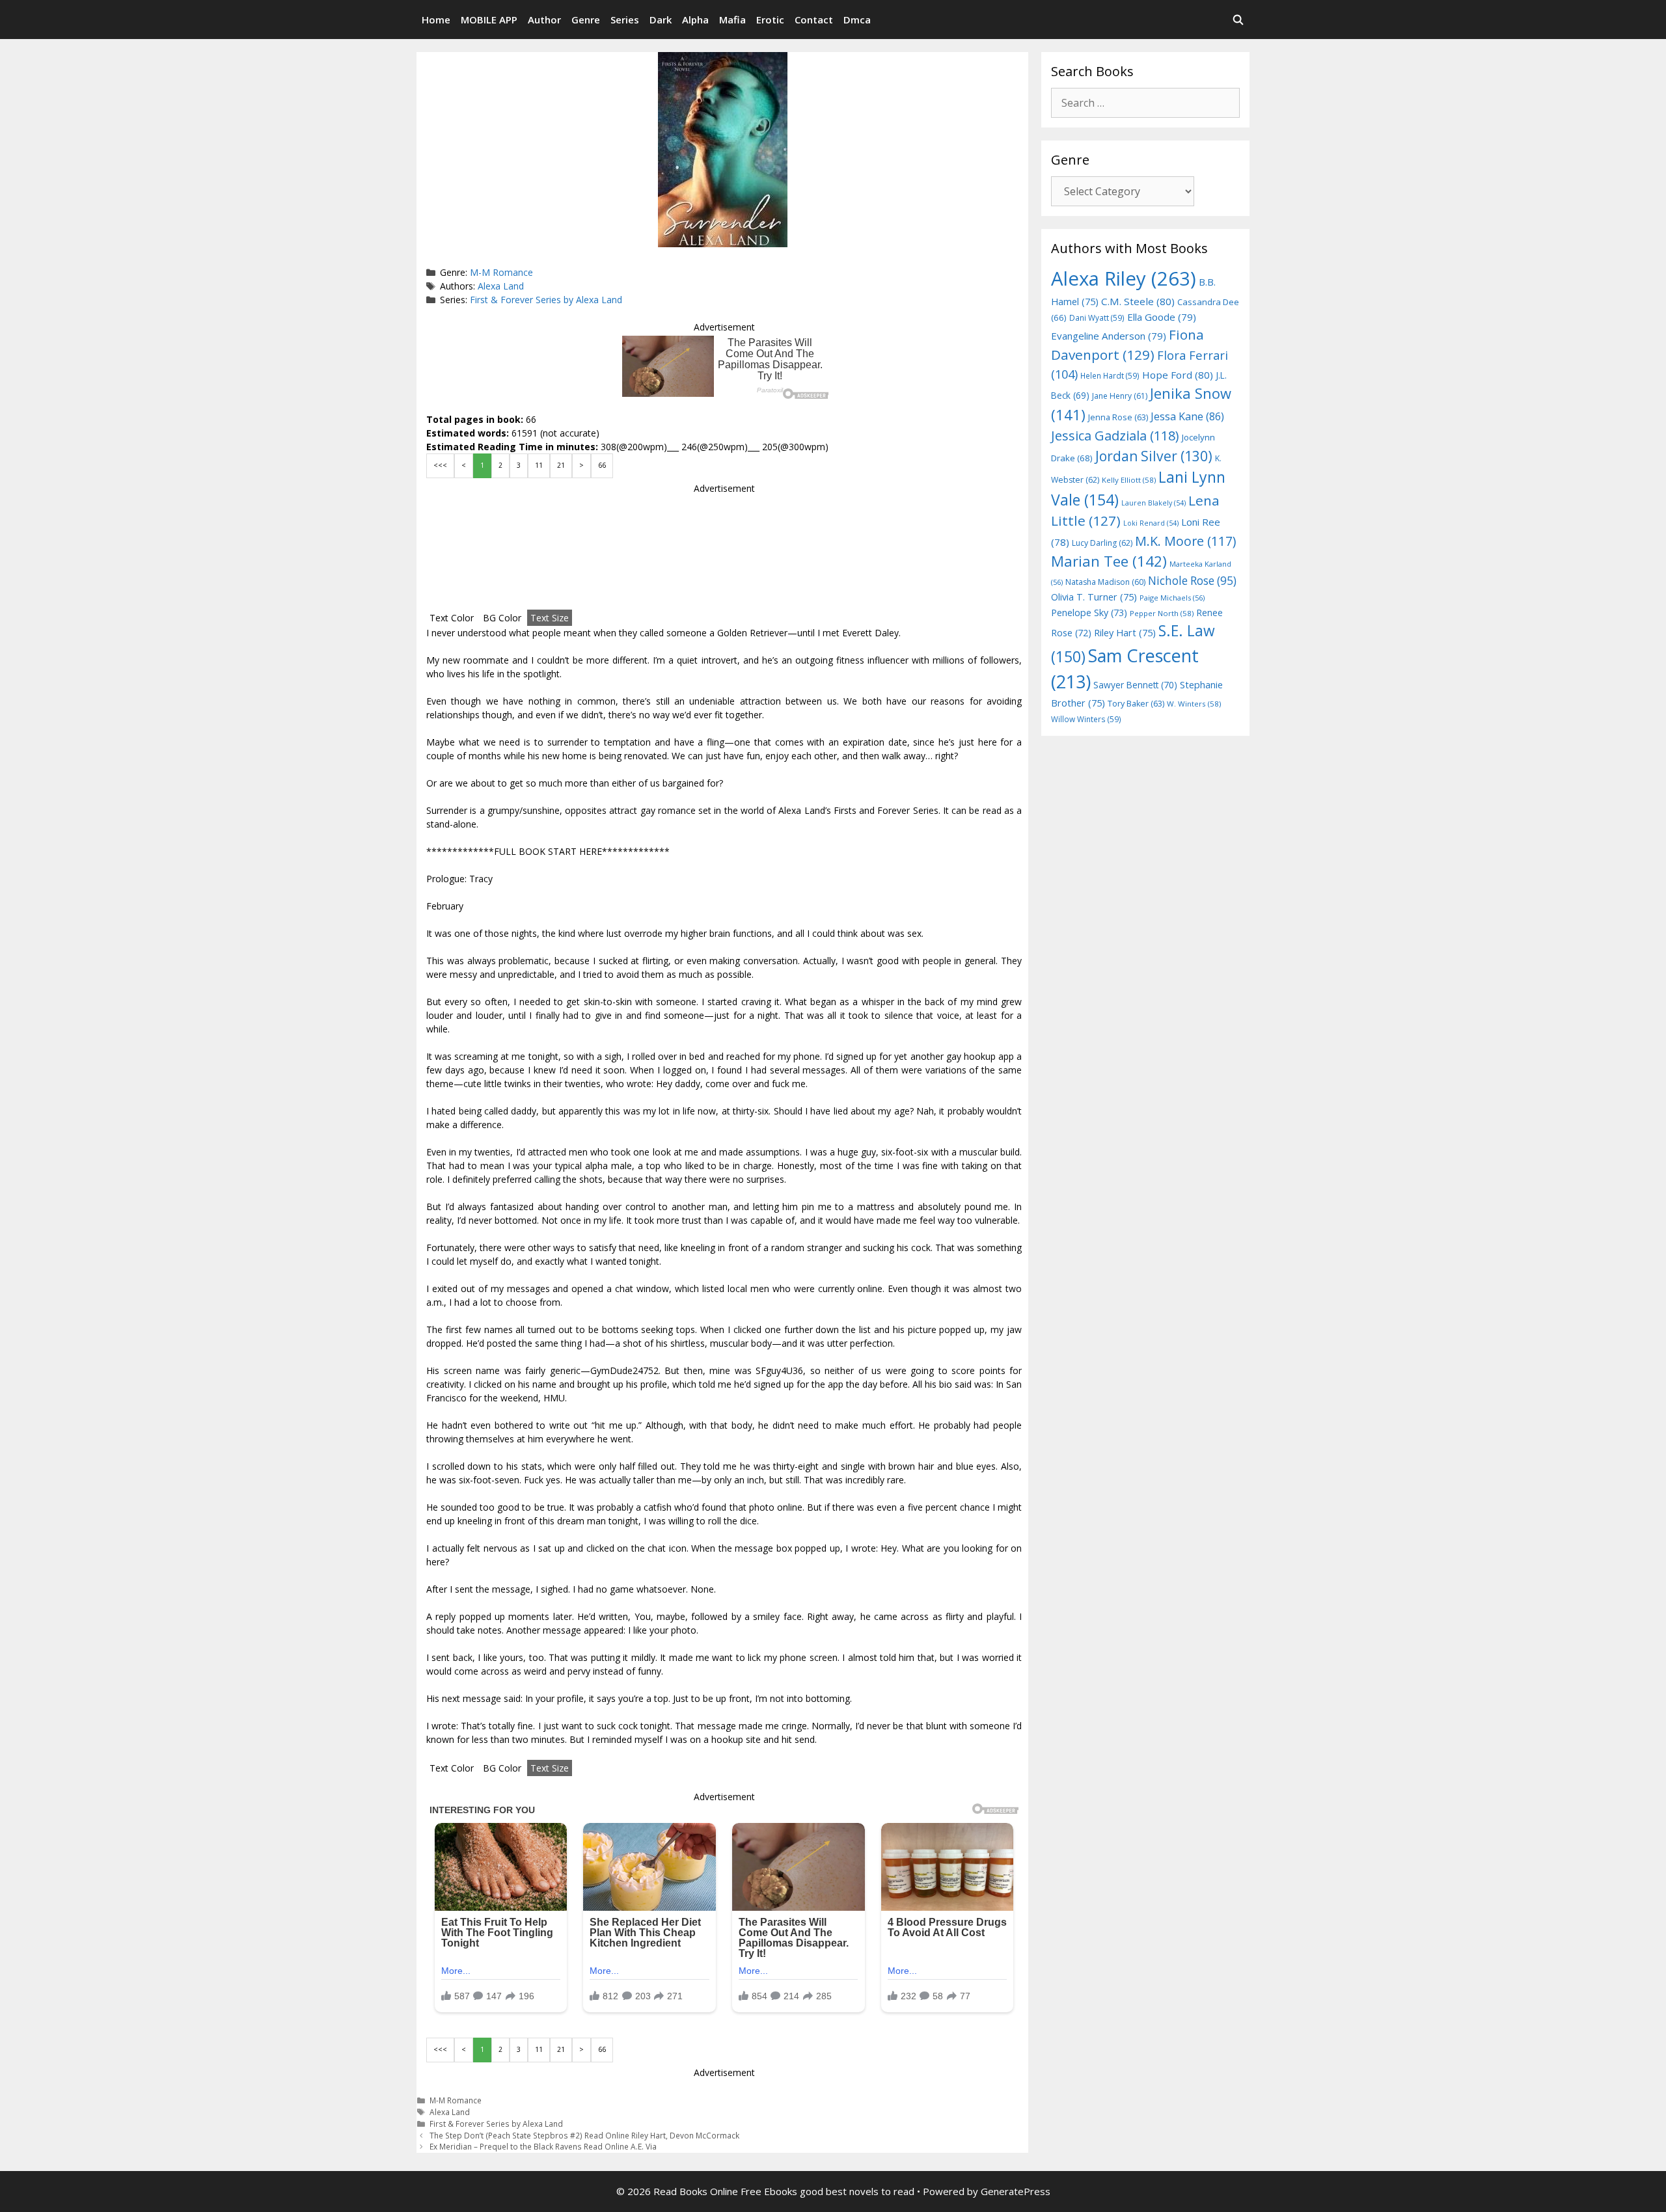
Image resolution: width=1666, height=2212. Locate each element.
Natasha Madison (1105, 582)
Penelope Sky (1089, 613)
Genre (586, 20)
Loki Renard (1151, 523)
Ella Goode (1162, 317)
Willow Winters (1086, 719)
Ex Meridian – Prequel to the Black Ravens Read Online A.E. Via (543, 2146)
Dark (661, 20)
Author (544, 20)
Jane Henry (1120, 396)
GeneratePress (1016, 2191)
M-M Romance (501, 272)
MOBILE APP (489, 20)
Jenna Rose (1118, 417)
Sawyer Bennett (1135, 685)
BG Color (502, 618)
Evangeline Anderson (1109, 336)
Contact (814, 20)
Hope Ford (1178, 375)
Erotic (770, 20)
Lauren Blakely (1154, 503)
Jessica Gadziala (1115, 436)
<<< (440, 465)
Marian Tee (1109, 561)
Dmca (857, 20)
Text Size (550, 618)
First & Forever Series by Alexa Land (546, 300)
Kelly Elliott (1129, 480)
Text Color (452, 618)
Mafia (732, 20)
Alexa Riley (1124, 278)
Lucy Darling (1102, 543)
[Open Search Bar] (1238, 20)
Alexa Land (501, 286)
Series (625, 20)
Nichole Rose (1192, 581)
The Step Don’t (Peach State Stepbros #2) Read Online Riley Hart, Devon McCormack (584, 2135)
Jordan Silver (1154, 456)
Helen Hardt (1110, 375)
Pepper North (1162, 613)
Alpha (695, 20)
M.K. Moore (1185, 541)
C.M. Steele (1138, 301)
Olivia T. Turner (1094, 597)
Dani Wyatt (1097, 317)
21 (561, 465)
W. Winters (1194, 704)
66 (602, 465)
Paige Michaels (1172, 598)
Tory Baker (1136, 704)
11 (539, 465)
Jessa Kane (1187, 416)
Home (436, 20)
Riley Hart (1125, 633)
